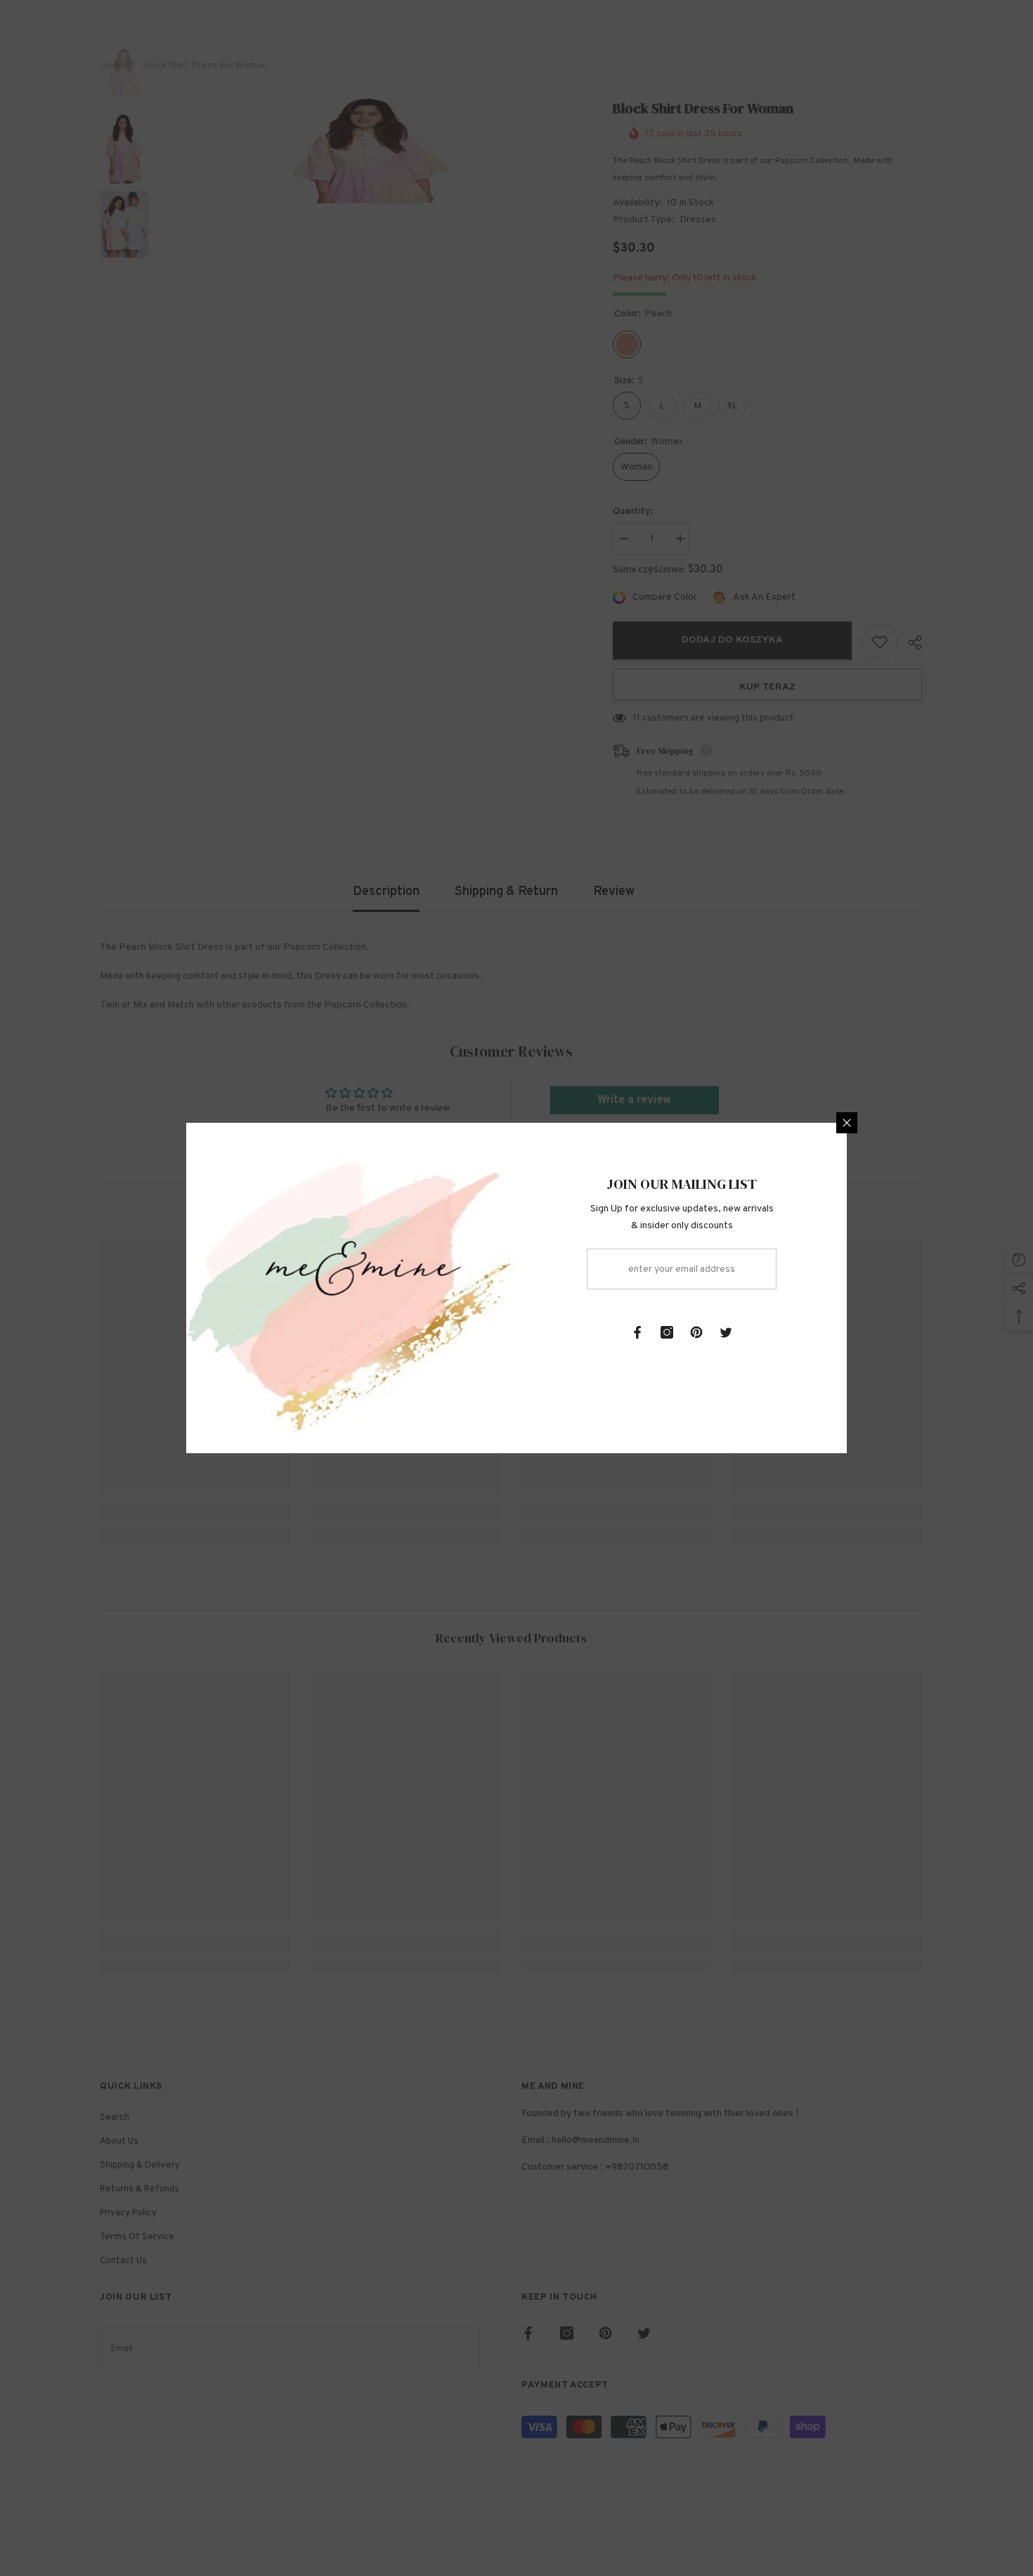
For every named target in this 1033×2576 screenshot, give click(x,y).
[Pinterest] (696, 1332)
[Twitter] (726, 1332)
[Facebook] (637, 1332)
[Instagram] (667, 1332)
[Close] (847, 1123)
